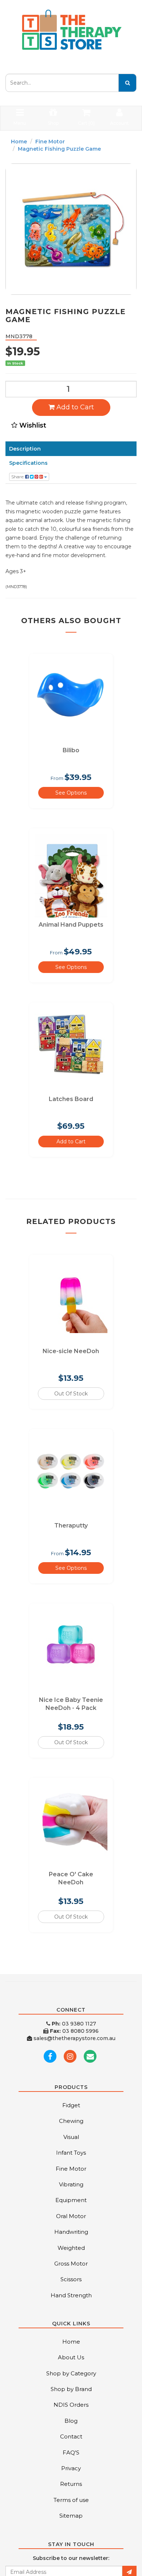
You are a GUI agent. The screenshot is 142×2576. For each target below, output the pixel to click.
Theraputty (71, 1525)
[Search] (127, 83)
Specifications (28, 463)
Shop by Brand (71, 2389)
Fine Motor (50, 142)
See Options (71, 793)
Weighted (71, 2248)
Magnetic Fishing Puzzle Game (59, 149)
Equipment (71, 2200)
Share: (18, 477)
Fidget (71, 2105)
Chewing (71, 2121)
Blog (71, 2421)
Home (19, 142)
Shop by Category (71, 2373)
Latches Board (71, 1099)
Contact (71, 2436)
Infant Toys (71, 2153)
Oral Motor (71, 2216)
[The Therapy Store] (71, 30)
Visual (71, 2137)
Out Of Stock (71, 1394)
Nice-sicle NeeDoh (71, 1351)
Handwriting (71, 2232)
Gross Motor (71, 2264)
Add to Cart (74, 407)
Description (25, 449)
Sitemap (71, 2516)
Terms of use (71, 2500)
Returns (71, 2484)
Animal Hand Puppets (71, 925)
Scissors (71, 2279)
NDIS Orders (71, 2405)
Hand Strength (71, 2295)
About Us (71, 2357)
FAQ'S (71, 2453)
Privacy (71, 2468)
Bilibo (71, 750)
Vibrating (71, 2184)
